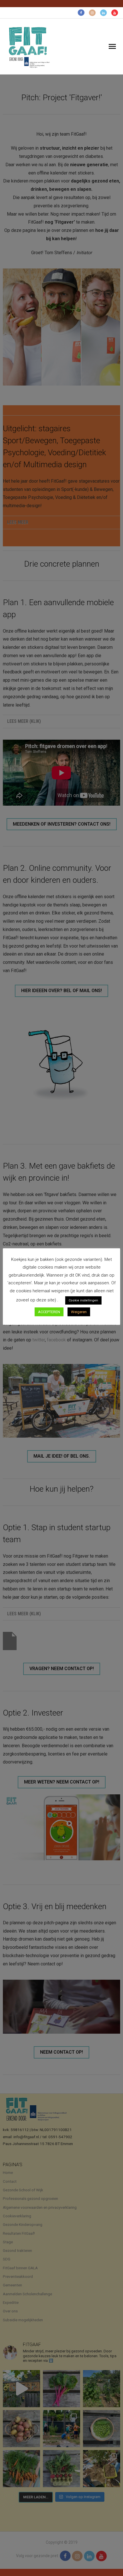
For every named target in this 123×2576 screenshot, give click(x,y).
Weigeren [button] (79, 1312)
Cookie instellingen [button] (83, 1300)
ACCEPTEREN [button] (49, 1312)
